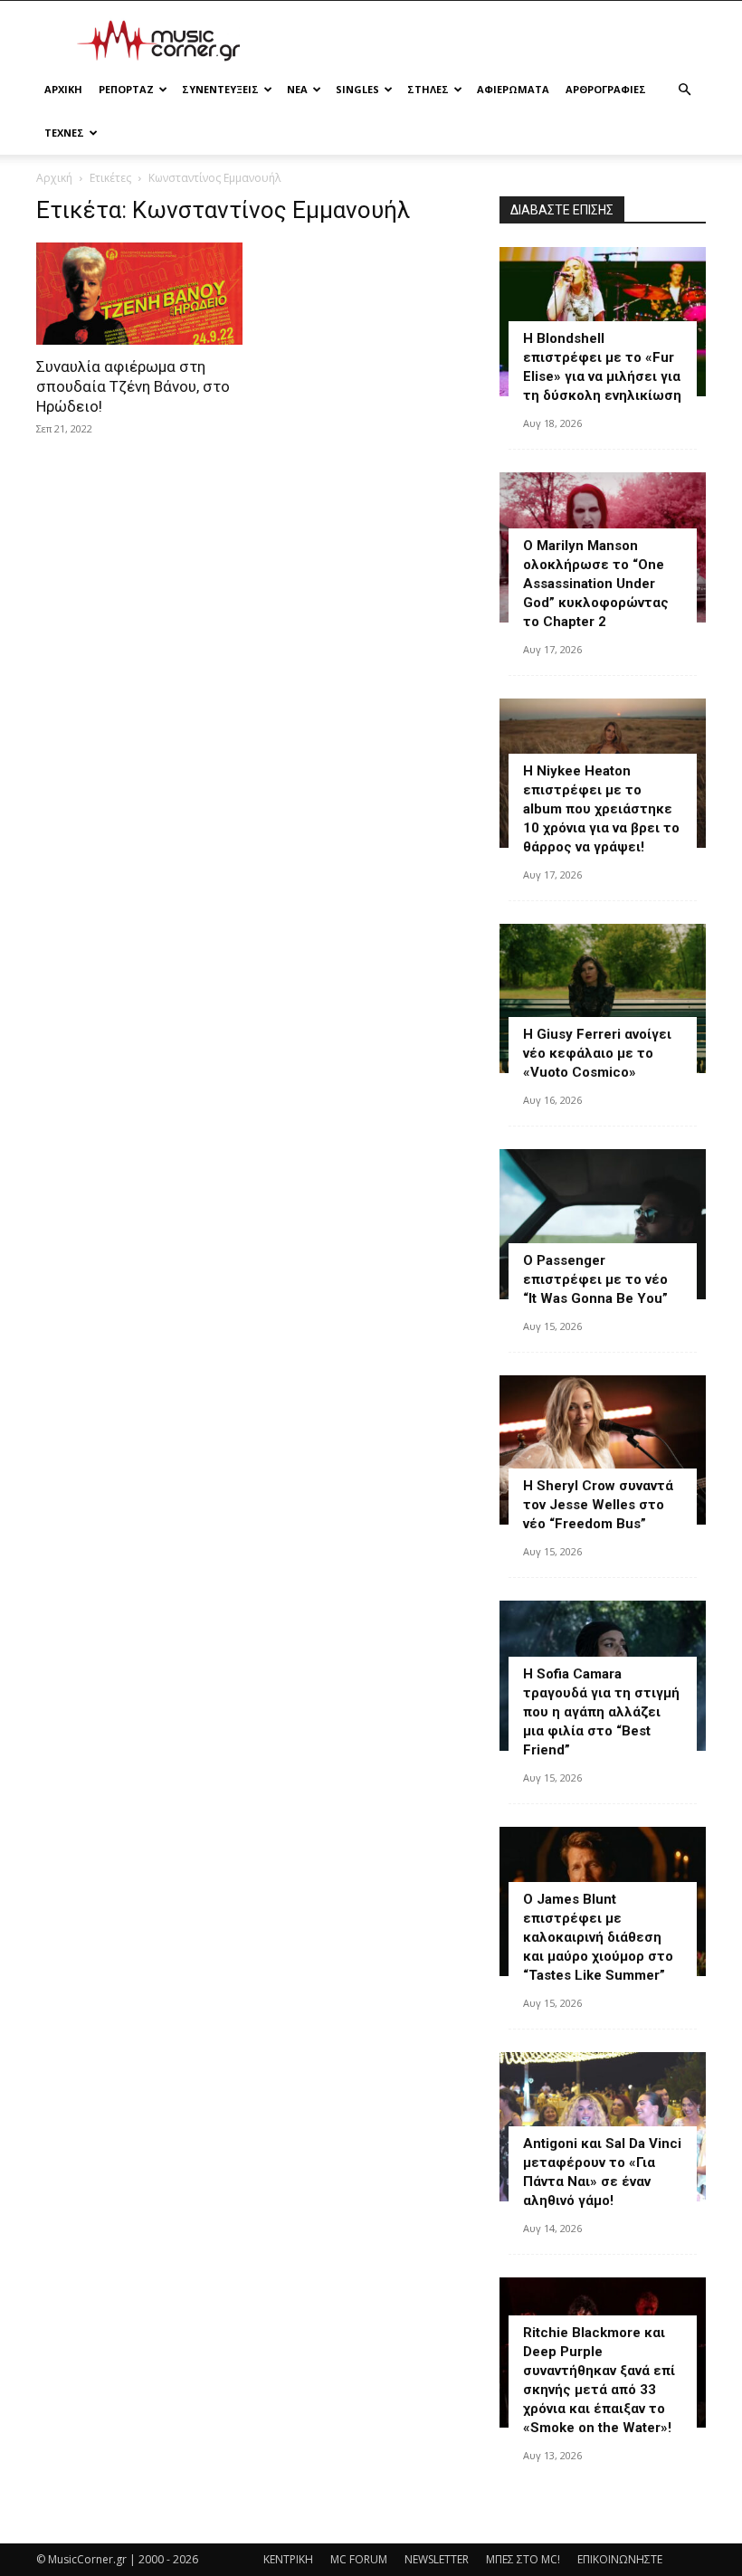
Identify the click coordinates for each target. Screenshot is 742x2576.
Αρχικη (63, 89)
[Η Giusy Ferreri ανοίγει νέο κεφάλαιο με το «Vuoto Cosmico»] (603, 998)
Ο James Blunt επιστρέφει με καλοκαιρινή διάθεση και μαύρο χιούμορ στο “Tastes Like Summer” (598, 1937)
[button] (684, 90)
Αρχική (54, 178)
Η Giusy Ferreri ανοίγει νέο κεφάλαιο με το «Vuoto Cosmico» (597, 1053)
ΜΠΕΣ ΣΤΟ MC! (523, 2559)
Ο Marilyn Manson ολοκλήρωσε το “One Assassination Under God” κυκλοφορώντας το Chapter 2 (596, 584)
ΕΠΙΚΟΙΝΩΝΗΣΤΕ (620, 2559)
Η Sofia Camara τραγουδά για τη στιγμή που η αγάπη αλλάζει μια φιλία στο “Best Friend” (601, 1712)
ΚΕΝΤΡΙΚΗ (288, 2559)
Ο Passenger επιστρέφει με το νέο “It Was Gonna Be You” (595, 1279)
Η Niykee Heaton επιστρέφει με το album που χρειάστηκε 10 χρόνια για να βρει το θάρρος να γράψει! (601, 809)
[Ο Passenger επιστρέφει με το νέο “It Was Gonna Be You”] (603, 1224)
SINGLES (357, 89)
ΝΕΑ (297, 89)
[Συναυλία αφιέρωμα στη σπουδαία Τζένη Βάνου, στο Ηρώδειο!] (139, 294)
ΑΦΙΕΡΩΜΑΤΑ (513, 89)
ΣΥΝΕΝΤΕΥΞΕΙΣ (220, 89)
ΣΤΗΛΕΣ (428, 89)
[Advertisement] (493, 41)
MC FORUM (359, 2559)
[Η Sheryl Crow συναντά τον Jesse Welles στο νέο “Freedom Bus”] (603, 1450)
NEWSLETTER (437, 2559)
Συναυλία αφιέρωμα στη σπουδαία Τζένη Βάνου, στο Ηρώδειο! (133, 386)
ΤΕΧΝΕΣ (64, 133)
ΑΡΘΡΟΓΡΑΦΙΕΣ (606, 89)
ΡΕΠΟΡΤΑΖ (126, 89)
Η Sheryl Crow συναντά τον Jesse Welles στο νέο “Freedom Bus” (598, 1505)
